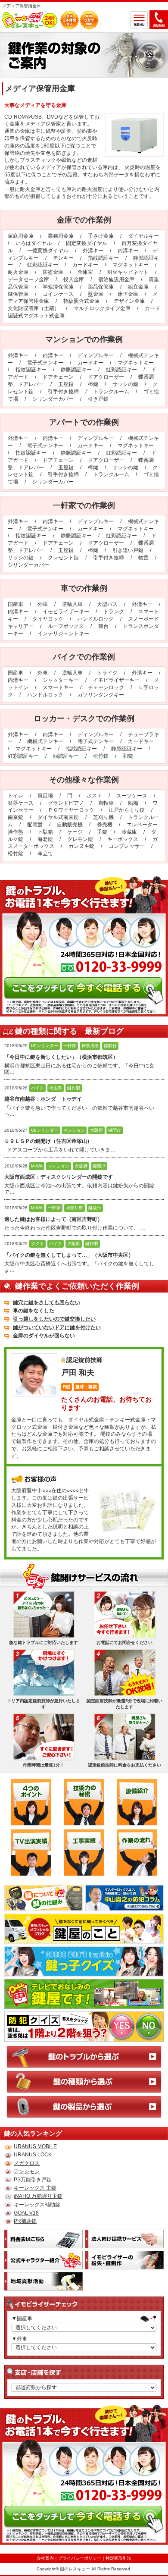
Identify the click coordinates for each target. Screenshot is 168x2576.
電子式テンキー (45, 363)
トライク (107, 673)
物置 (143, 558)
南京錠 (16, 817)
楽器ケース (21, 803)
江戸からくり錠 (127, 810)
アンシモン (27, 2171)
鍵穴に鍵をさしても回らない (47, 1302)
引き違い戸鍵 (128, 550)
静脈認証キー (76, 370)
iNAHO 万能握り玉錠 (38, 2196)
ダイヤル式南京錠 (58, 817)
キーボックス (123, 839)
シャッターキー (61, 680)
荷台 (103, 626)
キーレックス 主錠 (35, 2188)
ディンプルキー (96, 355)
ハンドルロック (96, 619)
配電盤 (35, 825)
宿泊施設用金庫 (116, 279)
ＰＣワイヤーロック (71, 810)
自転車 (106, 803)
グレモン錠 (80, 839)
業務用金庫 (61, 236)
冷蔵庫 (129, 832)
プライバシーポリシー (80, 2558)
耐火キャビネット (128, 272)
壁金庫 (96, 294)
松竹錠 (101, 756)
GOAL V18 (26, 2213)
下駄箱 (45, 832)
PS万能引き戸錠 (33, 2180)
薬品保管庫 (101, 287)
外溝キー (93, 251)
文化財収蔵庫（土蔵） (34, 308)
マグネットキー (131, 265)
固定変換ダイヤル (87, 243)
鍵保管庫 (18, 294)
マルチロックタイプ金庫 (102, 308)
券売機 (105, 825)
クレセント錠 (63, 558)
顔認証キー (66, 756)
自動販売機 (70, 825)
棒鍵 (93, 384)
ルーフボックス (66, 626)
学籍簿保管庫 (58, 287)
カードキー (85, 265)
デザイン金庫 (129, 301)
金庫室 (85, 272)
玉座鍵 (66, 384)
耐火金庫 (18, 272)
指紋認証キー (103, 258)
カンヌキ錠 (81, 846)
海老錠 (45, 839)
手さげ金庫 (101, 236)
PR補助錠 (25, 2221)
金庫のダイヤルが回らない (44, 1336)
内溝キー (128, 251)
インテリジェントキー (63, 634)
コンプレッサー (127, 846)
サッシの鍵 (125, 384)
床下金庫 (128, 294)
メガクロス (27, 2163)
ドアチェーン (58, 377)
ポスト (94, 796)
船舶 (133, 803)
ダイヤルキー (143, 236)
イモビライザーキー (66, 612)
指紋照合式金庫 (81, 301)
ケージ (75, 832)
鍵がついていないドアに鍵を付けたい (57, 1327)
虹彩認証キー (43, 265)
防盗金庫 (53, 272)
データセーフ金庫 (28, 279)
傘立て (45, 853)
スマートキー (58, 687)
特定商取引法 (118, 2558)
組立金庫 (138, 287)
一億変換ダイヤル (48, 251)
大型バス (107, 604)
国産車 (16, 604)
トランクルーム (111, 392)
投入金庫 (74, 279)
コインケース (58, 294)
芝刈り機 (103, 817)
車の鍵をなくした (34, 1311)
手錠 (102, 832)
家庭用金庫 (21, 236)
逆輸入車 (72, 604)
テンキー (63, 258)
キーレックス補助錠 (37, 2205)
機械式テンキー (45, 741)
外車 (43, 604)
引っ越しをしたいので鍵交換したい (54, 1319)
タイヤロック (48, 619)
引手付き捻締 (63, 392)
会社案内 (45, 2558)
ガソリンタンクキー (101, 695)
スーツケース (132, 796)
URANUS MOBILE (35, 2146)
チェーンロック (106, 687)
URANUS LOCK (33, 2155)
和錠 (128, 756)
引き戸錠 (98, 399)
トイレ (16, 796)
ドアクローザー (106, 377)
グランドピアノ (66, 803)
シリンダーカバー (53, 399)
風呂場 (45, 796)
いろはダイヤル (34, 243)
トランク (114, 612)
